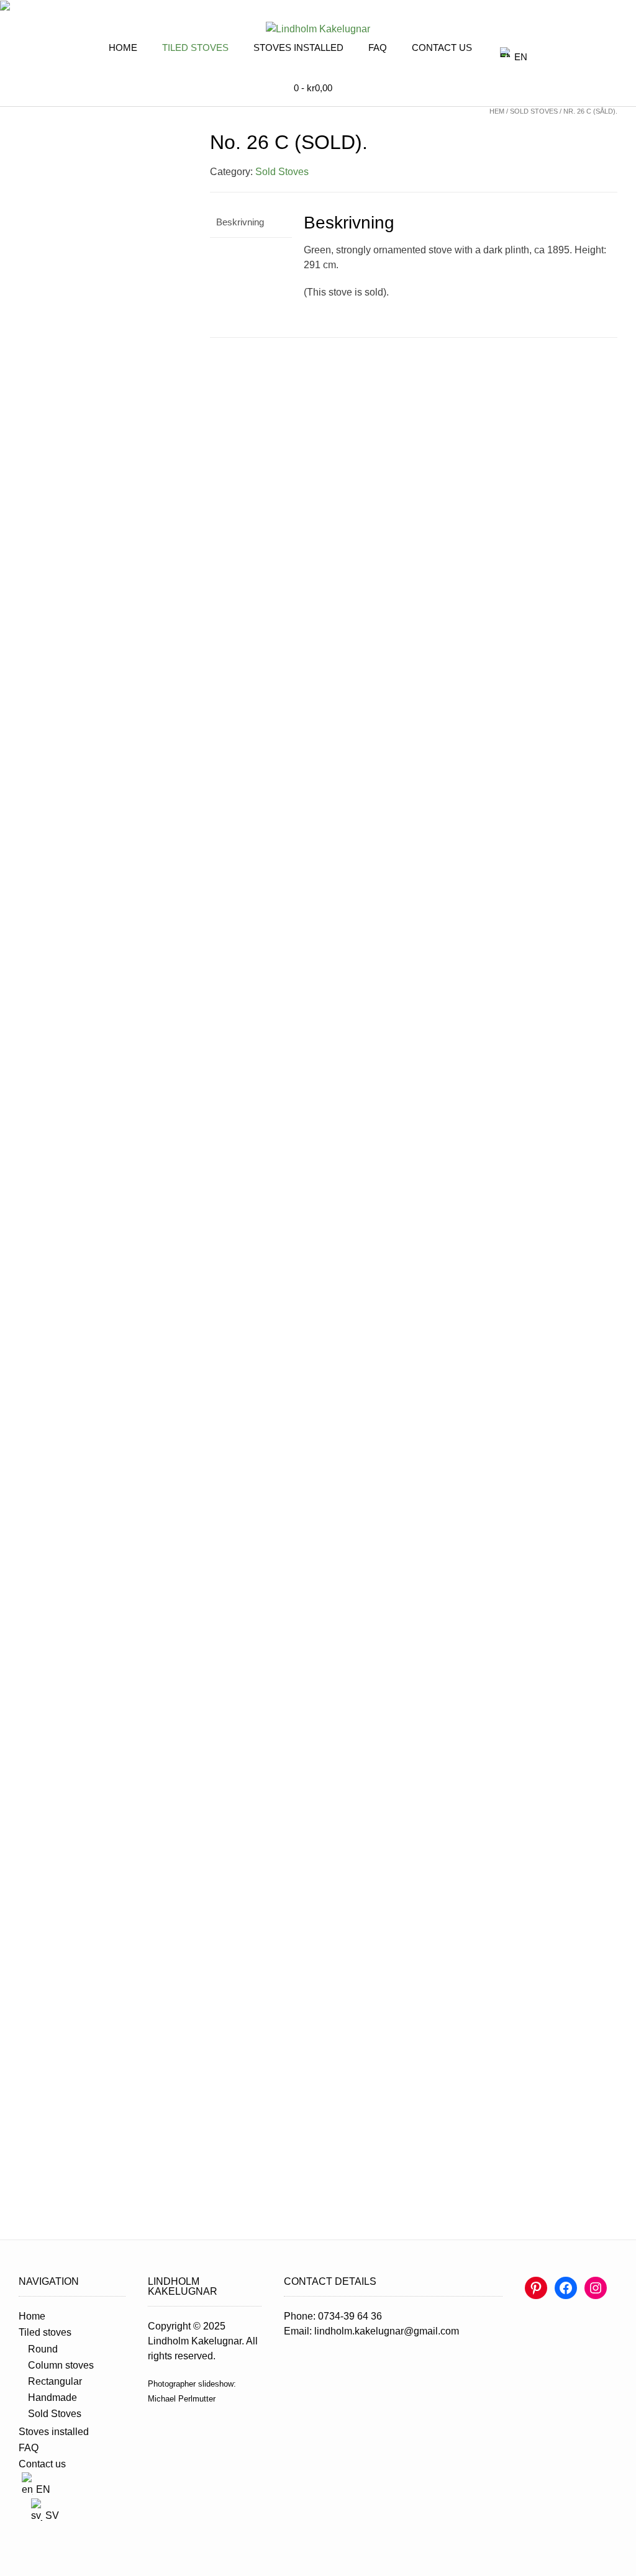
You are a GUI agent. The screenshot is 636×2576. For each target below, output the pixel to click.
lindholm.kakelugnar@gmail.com (387, 2331)
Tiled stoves (195, 48)
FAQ (378, 48)
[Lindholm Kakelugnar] (318, 29)
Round (43, 2349)
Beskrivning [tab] (240, 222)
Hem (497, 111)
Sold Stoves (534, 111)
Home (123, 48)
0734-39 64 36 (350, 2316)
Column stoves (61, 2365)
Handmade (52, 2397)
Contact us (442, 48)
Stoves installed (298, 48)
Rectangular (55, 2381)
